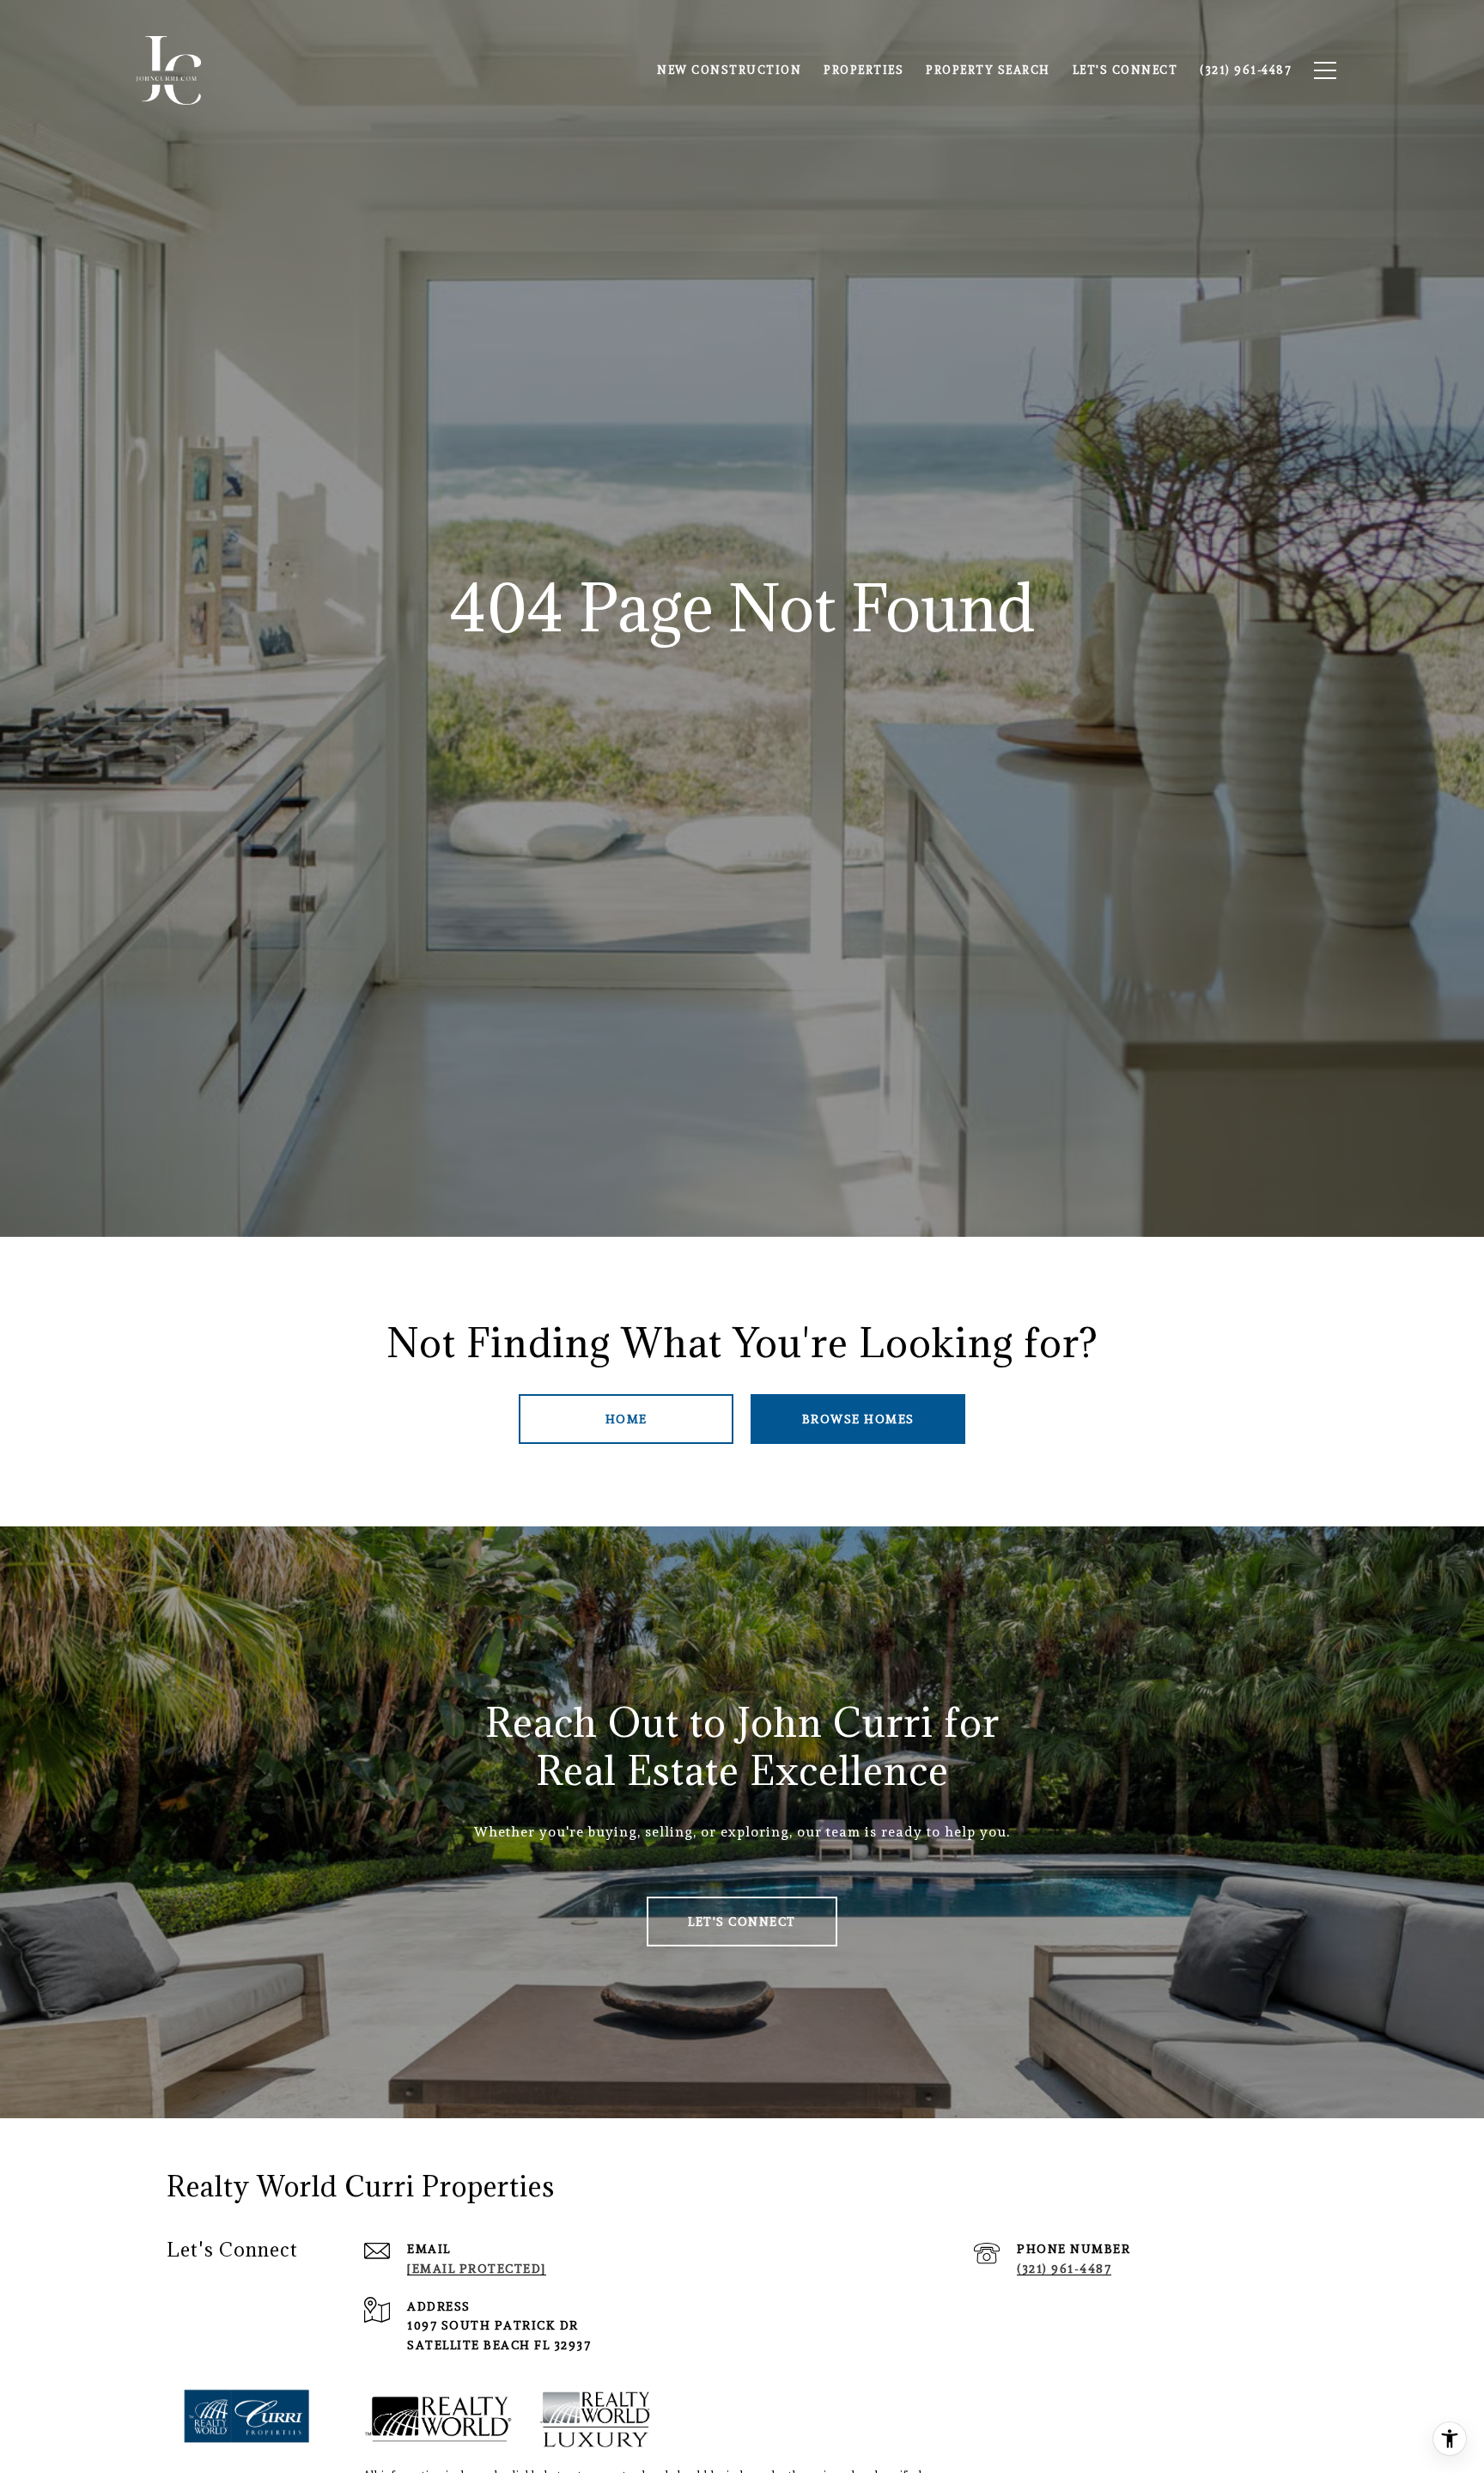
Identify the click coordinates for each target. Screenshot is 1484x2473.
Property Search (988, 70)
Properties (864, 70)
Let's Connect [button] (742, 1922)
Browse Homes (858, 1419)
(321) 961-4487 (1064, 2269)
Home (626, 1419)
